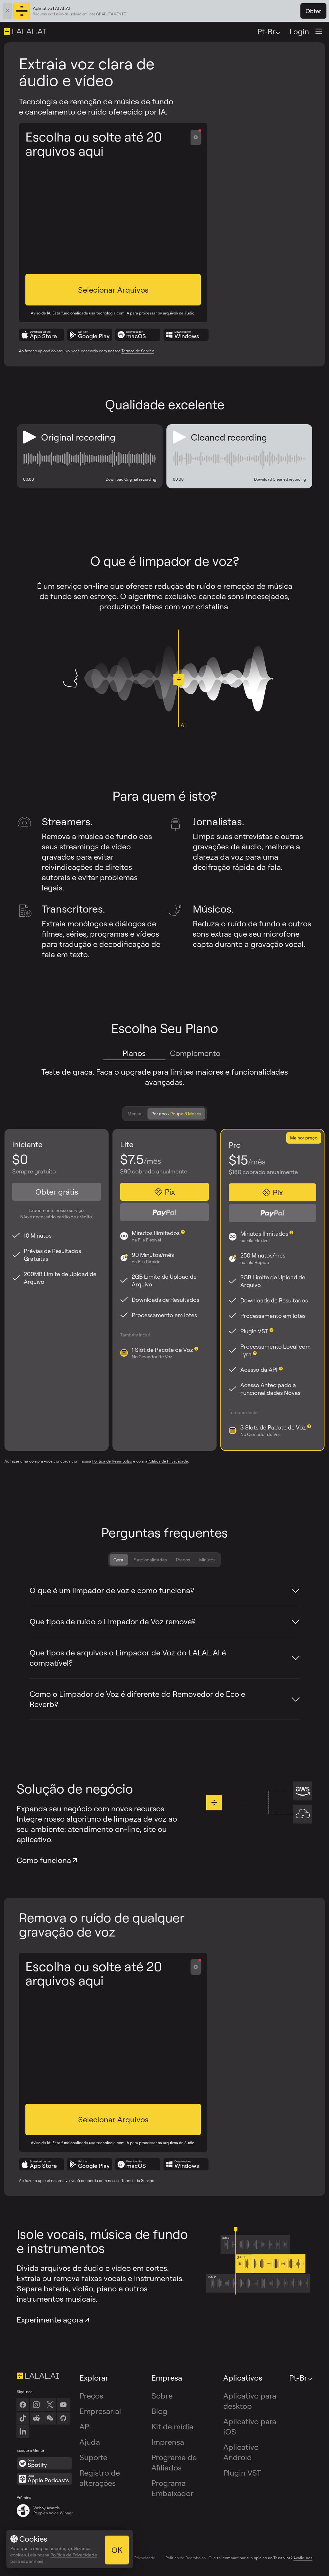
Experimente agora (50, 2320)
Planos (134, 1053)
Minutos (207, 1560)
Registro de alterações (100, 2478)
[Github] (63, 2418)
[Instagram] (36, 2405)
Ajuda (90, 2442)
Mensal (135, 1114)
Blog (159, 2411)
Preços (183, 1560)
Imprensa (168, 2442)
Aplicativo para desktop (250, 2401)
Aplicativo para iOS (250, 2426)
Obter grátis (57, 1192)
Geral (119, 1560)
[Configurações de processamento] (196, 137)
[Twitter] (50, 2405)
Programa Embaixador (172, 2488)
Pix (170, 1192)
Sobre (162, 2396)
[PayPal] (164, 1212)
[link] (50, 2418)
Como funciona (44, 1860)
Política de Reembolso (112, 1461)
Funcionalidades (150, 1560)
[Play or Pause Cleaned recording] (179, 437)
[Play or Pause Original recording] (30, 437)
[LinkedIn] (23, 2432)
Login (299, 31)
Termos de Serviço (138, 351)
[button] (113, 290)
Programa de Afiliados (174, 2462)
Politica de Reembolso (186, 2558)
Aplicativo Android (241, 2452)
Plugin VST (242, 2473)
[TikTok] (23, 2418)
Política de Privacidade (168, 1461)
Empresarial (100, 2411)
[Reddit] (36, 2418)
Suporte (93, 2457)
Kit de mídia (172, 2426)
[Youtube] (63, 2405)
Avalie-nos (303, 2558)
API (85, 2426)
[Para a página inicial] (45, 2376)
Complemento (195, 1053)
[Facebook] (23, 2405)
